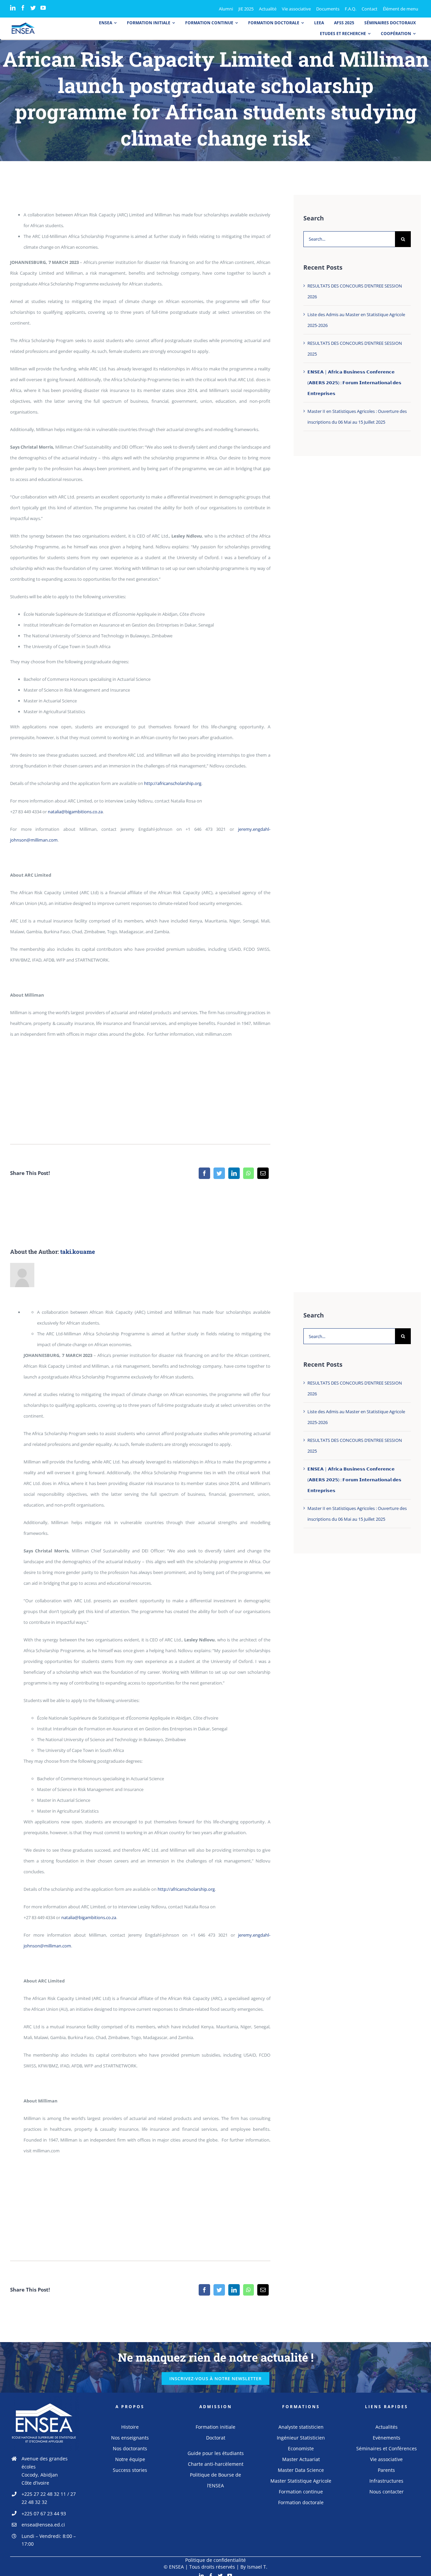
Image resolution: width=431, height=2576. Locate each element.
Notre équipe (130, 2459)
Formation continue (301, 2492)
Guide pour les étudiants (216, 2453)
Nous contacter (387, 2492)
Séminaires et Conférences (387, 2448)
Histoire (130, 2427)
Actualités (387, 2427)
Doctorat (216, 2438)
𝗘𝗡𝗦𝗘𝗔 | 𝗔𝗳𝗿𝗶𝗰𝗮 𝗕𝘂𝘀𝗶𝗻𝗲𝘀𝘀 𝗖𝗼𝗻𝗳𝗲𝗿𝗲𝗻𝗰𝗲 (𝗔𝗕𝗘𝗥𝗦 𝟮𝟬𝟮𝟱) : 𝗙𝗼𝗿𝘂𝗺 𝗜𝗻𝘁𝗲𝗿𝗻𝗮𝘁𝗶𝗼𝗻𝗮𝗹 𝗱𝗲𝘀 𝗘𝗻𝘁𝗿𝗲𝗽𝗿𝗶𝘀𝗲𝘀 (354, 383)
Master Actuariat (301, 2459)
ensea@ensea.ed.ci (43, 2525)
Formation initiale (215, 2427)
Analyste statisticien (301, 2427)
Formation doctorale (301, 2502)
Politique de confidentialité (215, 2560)
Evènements (387, 2438)
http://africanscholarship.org (173, 783)
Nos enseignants (130, 2438)
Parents (386, 2470)
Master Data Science (301, 2470)
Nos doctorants (130, 2448)
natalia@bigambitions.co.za (75, 812)
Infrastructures (386, 2481)
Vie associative (386, 2459)
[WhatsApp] (248, 1173)
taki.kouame (78, 1252)
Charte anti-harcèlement (216, 2464)
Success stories (130, 2470)
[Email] (263, 1173)
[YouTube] (43, 8)
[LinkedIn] (13, 8)
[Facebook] (23, 8)
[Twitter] (33, 8)
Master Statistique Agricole (301, 2481)
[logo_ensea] (23, 25)
